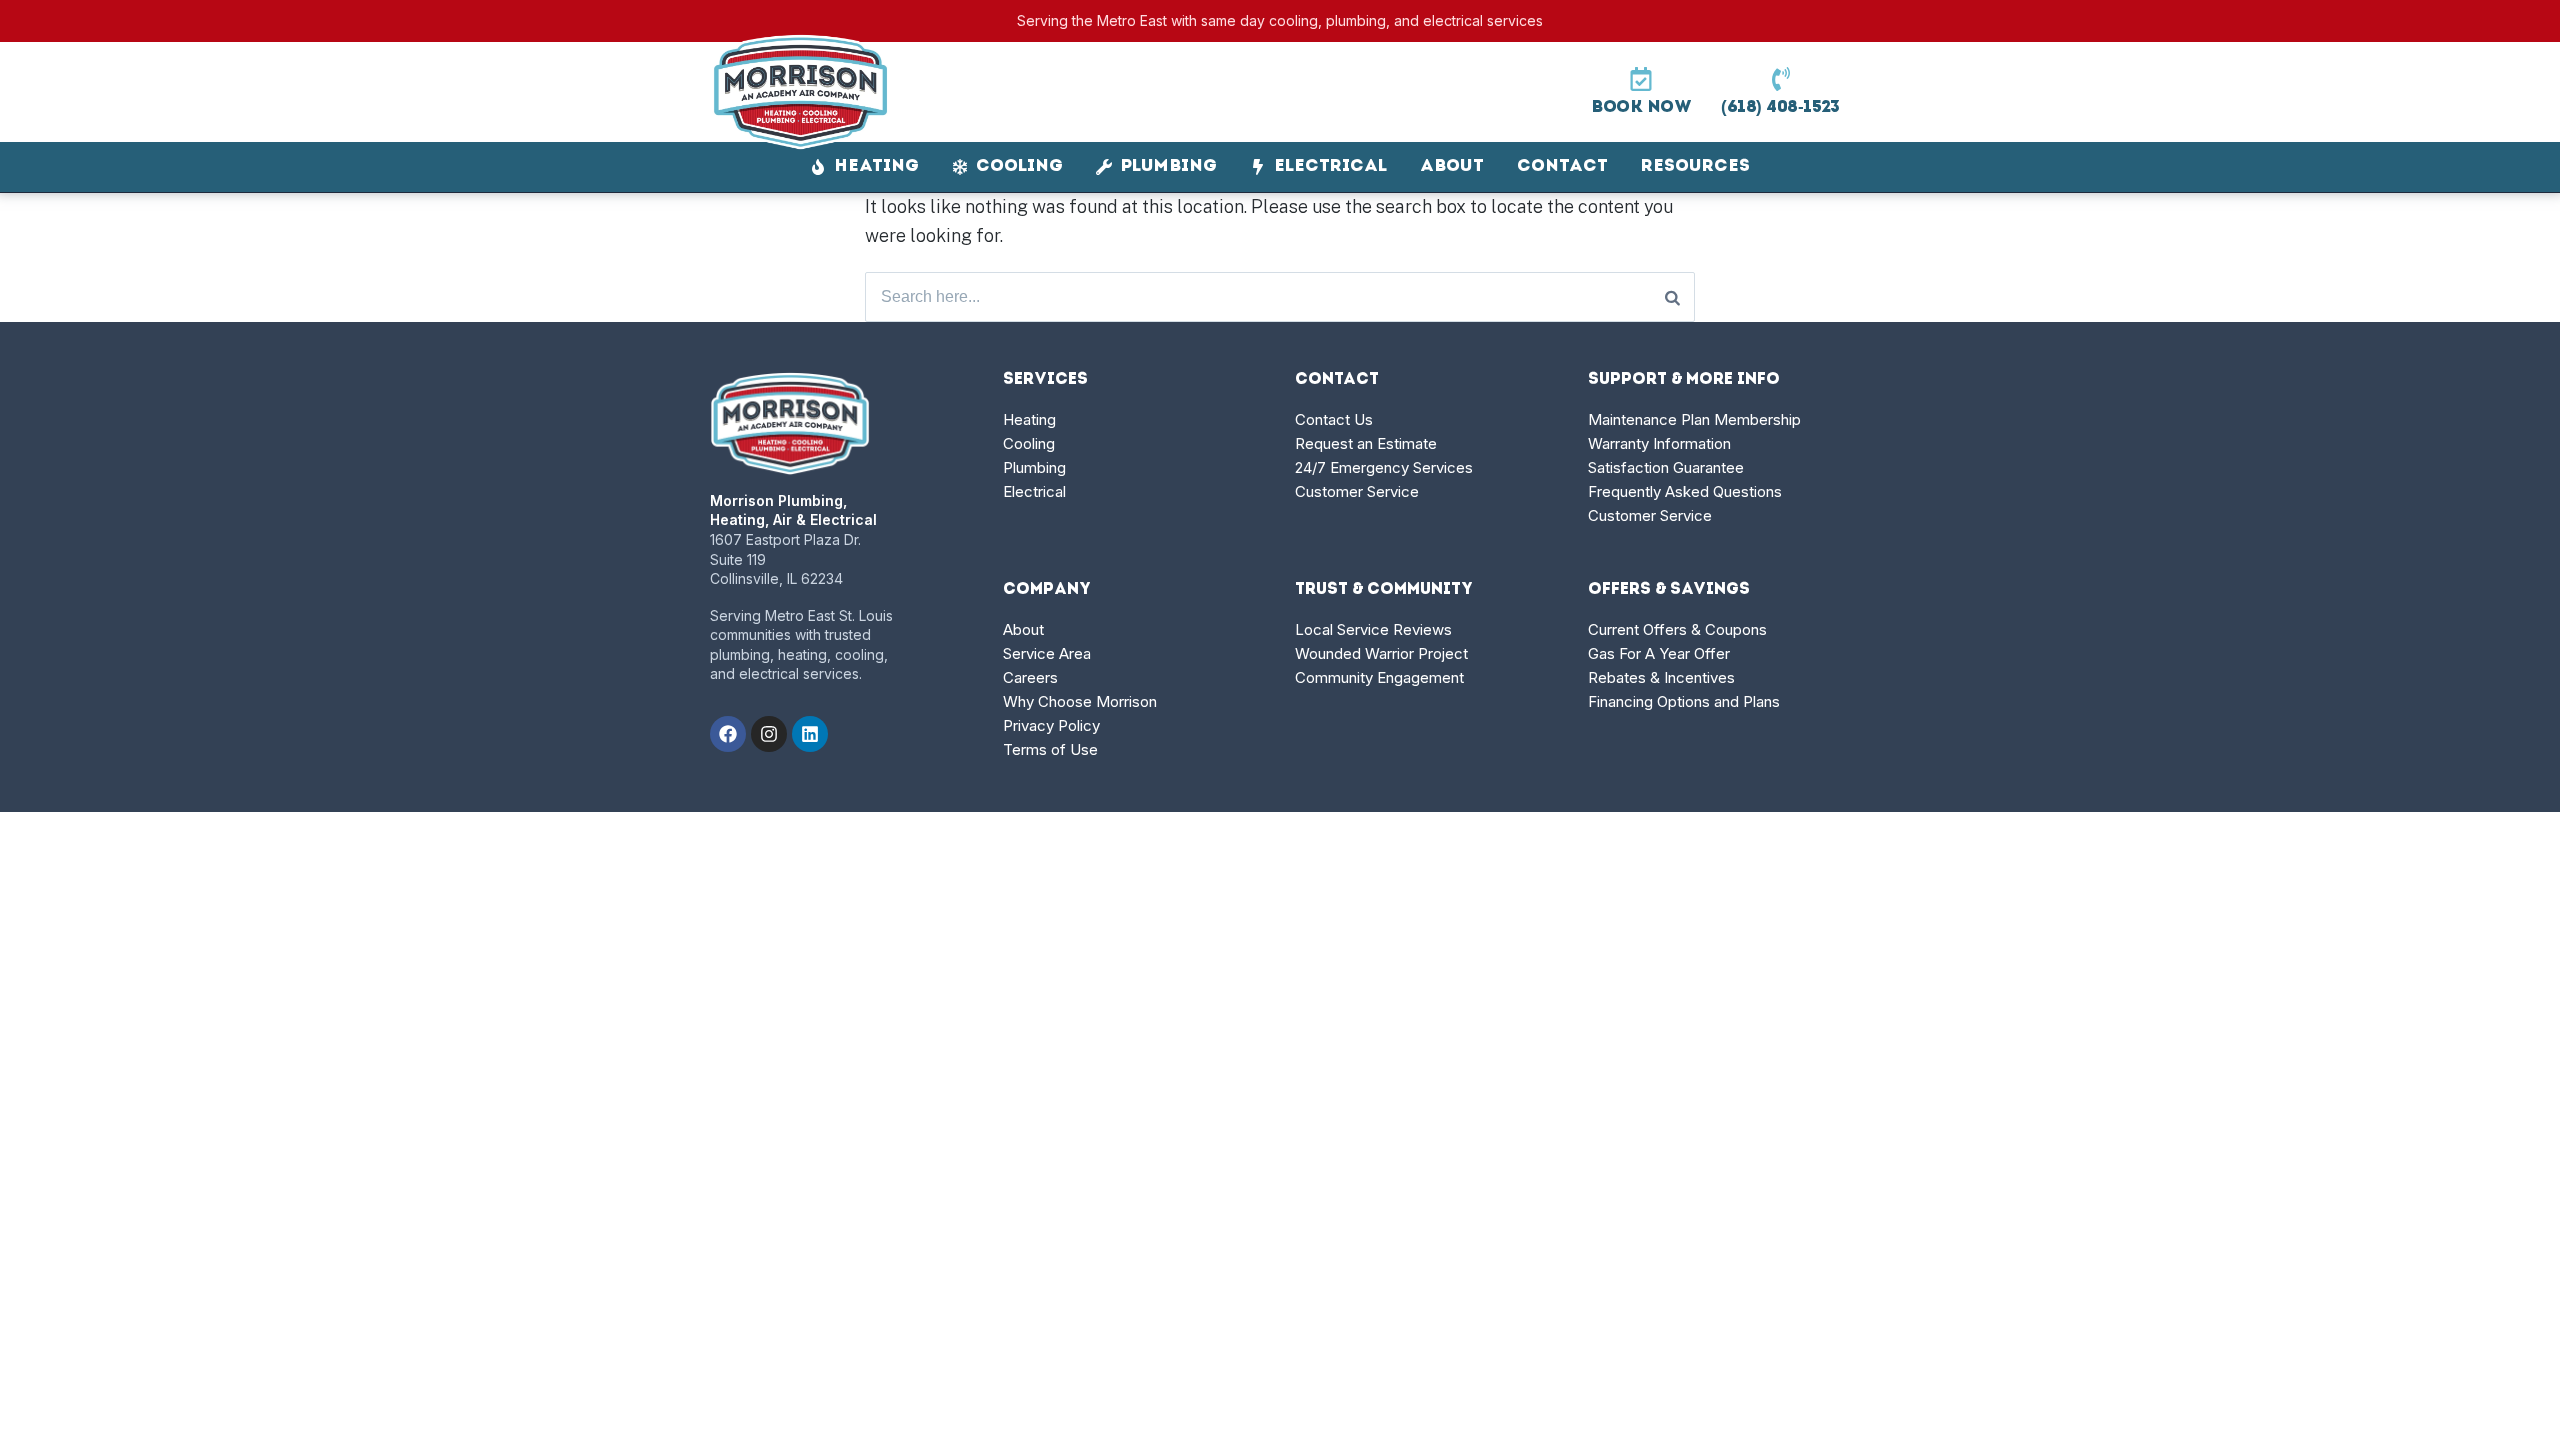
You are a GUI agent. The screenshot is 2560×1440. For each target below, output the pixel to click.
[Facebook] (728, 734)
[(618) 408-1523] (1781, 79)
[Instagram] (769, 734)
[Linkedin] (810, 734)
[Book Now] (1641, 79)
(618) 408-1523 (1780, 107)
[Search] (1672, 297)
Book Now (1641, 107)
